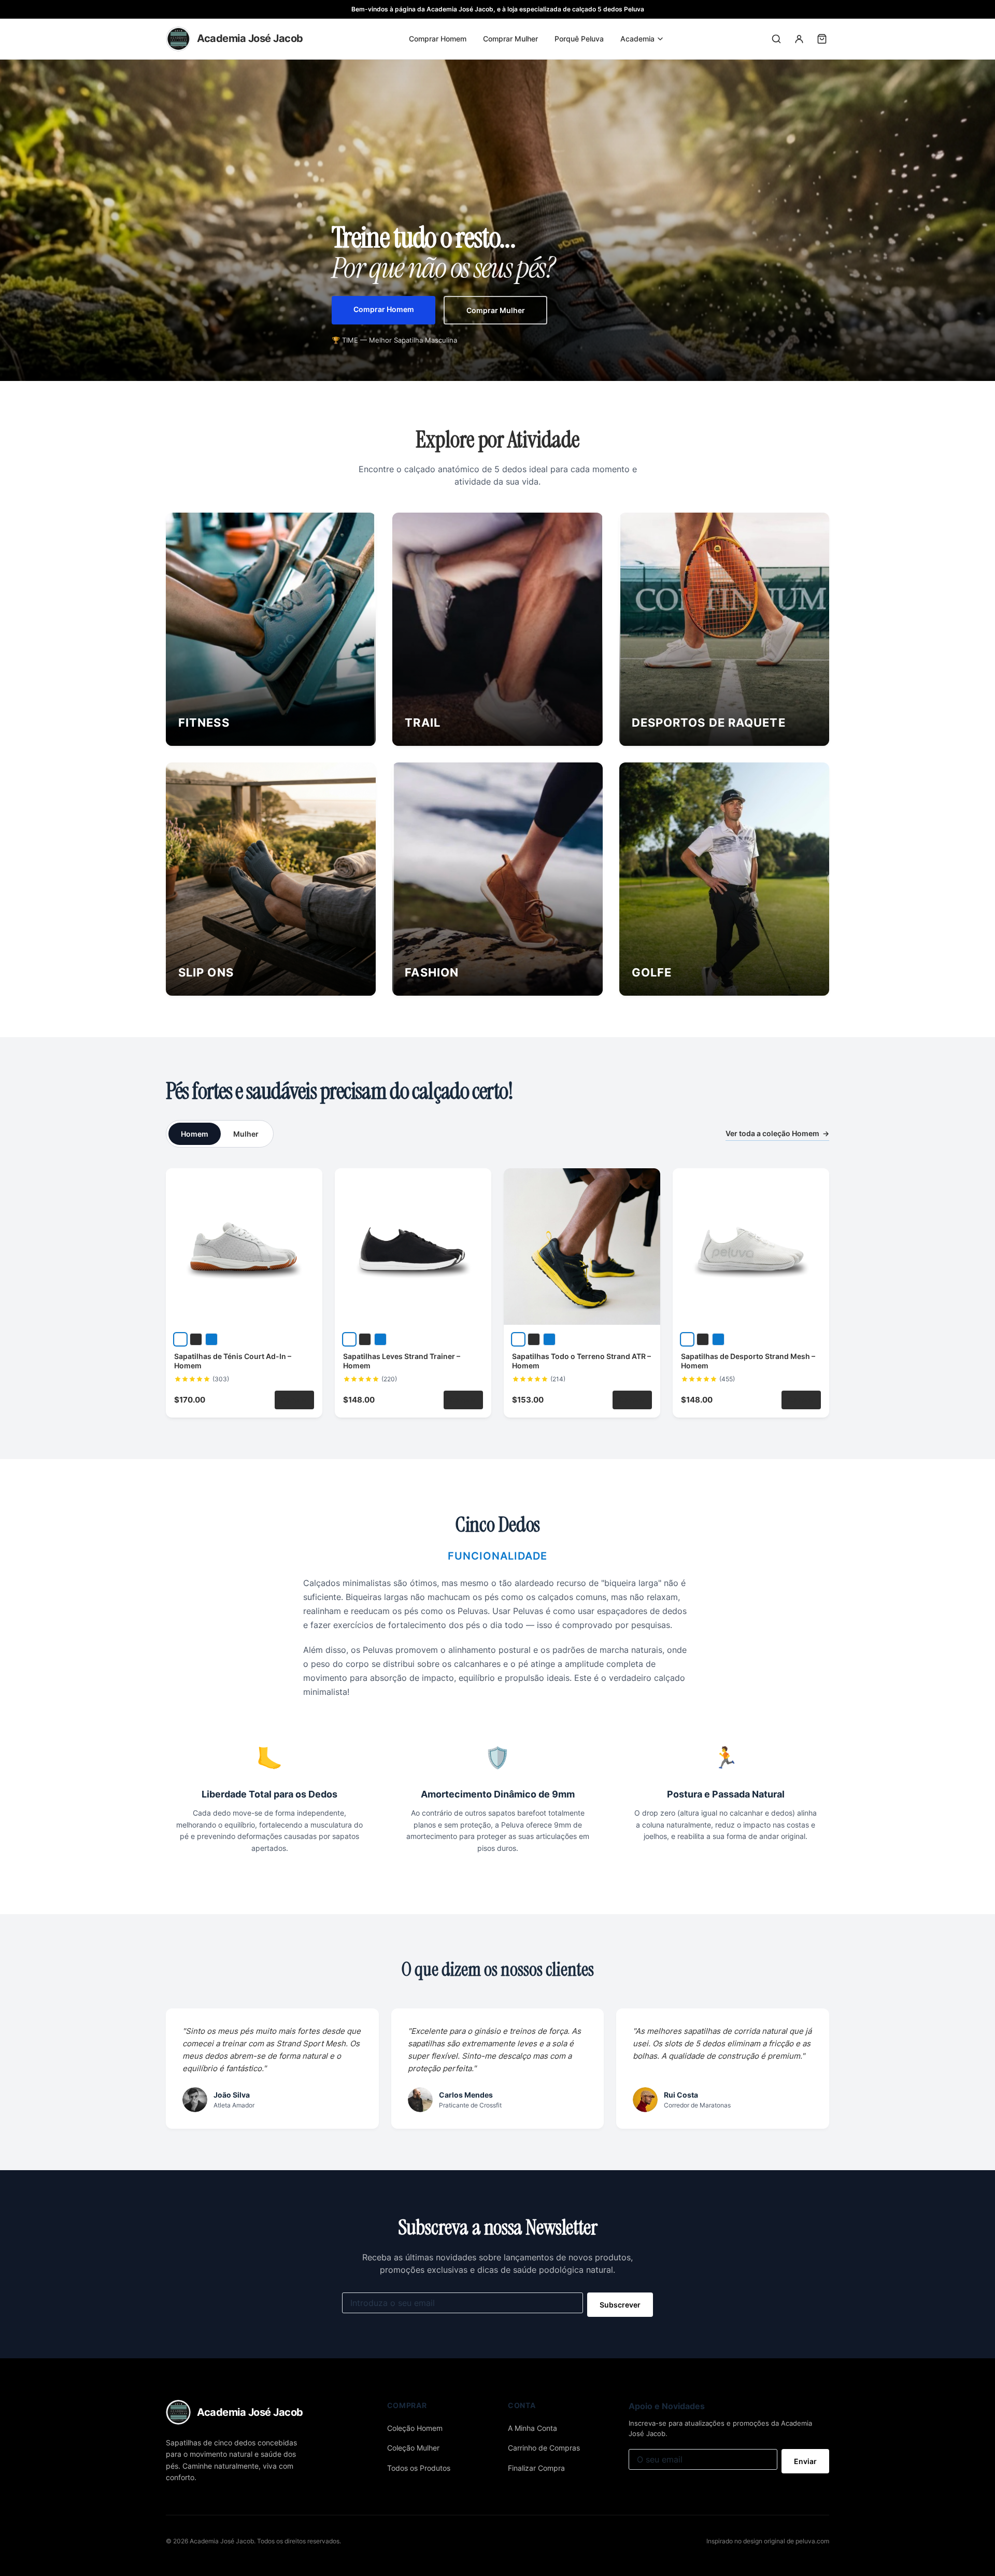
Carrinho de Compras (544, 2448)
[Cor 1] (180, 1339)
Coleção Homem (415, 2428)
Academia (637, 39)
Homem (195, 1134)
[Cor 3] (211, 1339)
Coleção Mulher (413, 2448)
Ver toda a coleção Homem (777, 1133)
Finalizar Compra (536, 2468)
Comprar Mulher (510, 39)
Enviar (805, 2461)
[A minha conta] (799, 39)
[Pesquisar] (776, 39)
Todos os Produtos (419, 2468)
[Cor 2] (196, 1339)
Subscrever (620, 2305)
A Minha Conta (532, 2428)
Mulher (246, 1134)
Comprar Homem (438, 39)
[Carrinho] (822, 39)
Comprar (294, 1400)
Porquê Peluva (579, 39)
